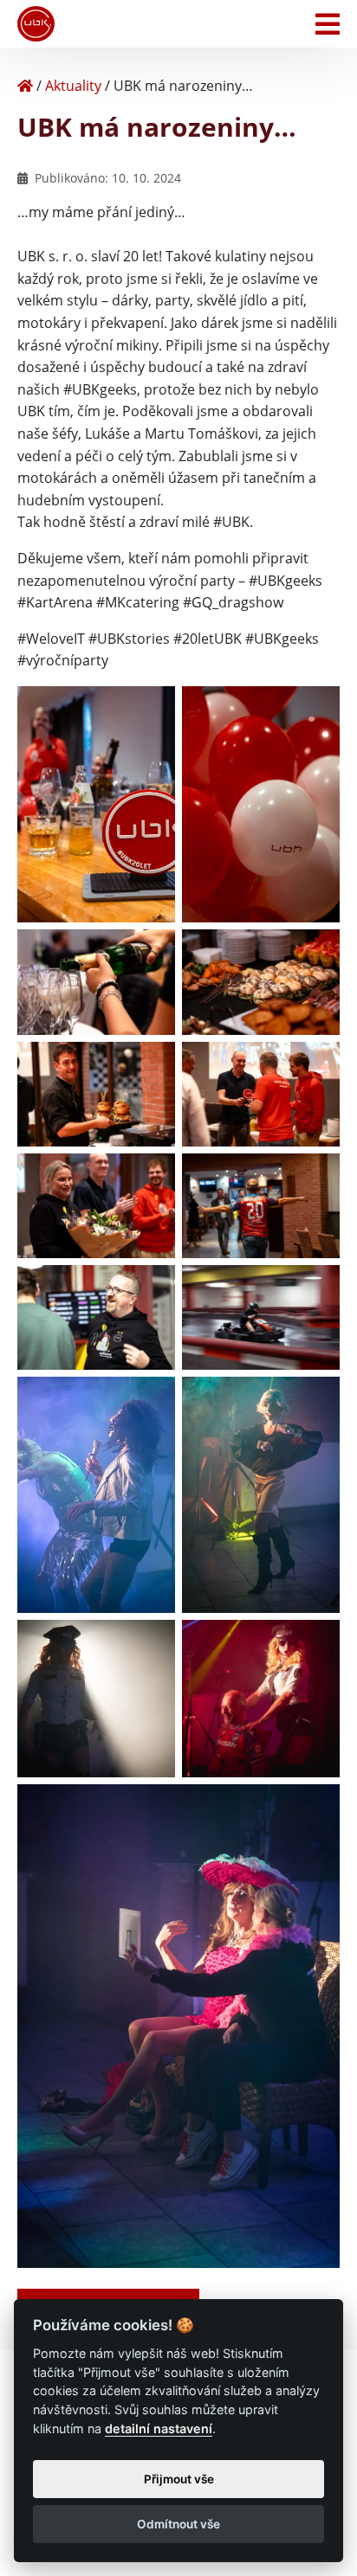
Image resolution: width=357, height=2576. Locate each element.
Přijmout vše (179, 2479)
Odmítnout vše (178, 2524)
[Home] (25, 86)
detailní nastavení (159, 2428)
